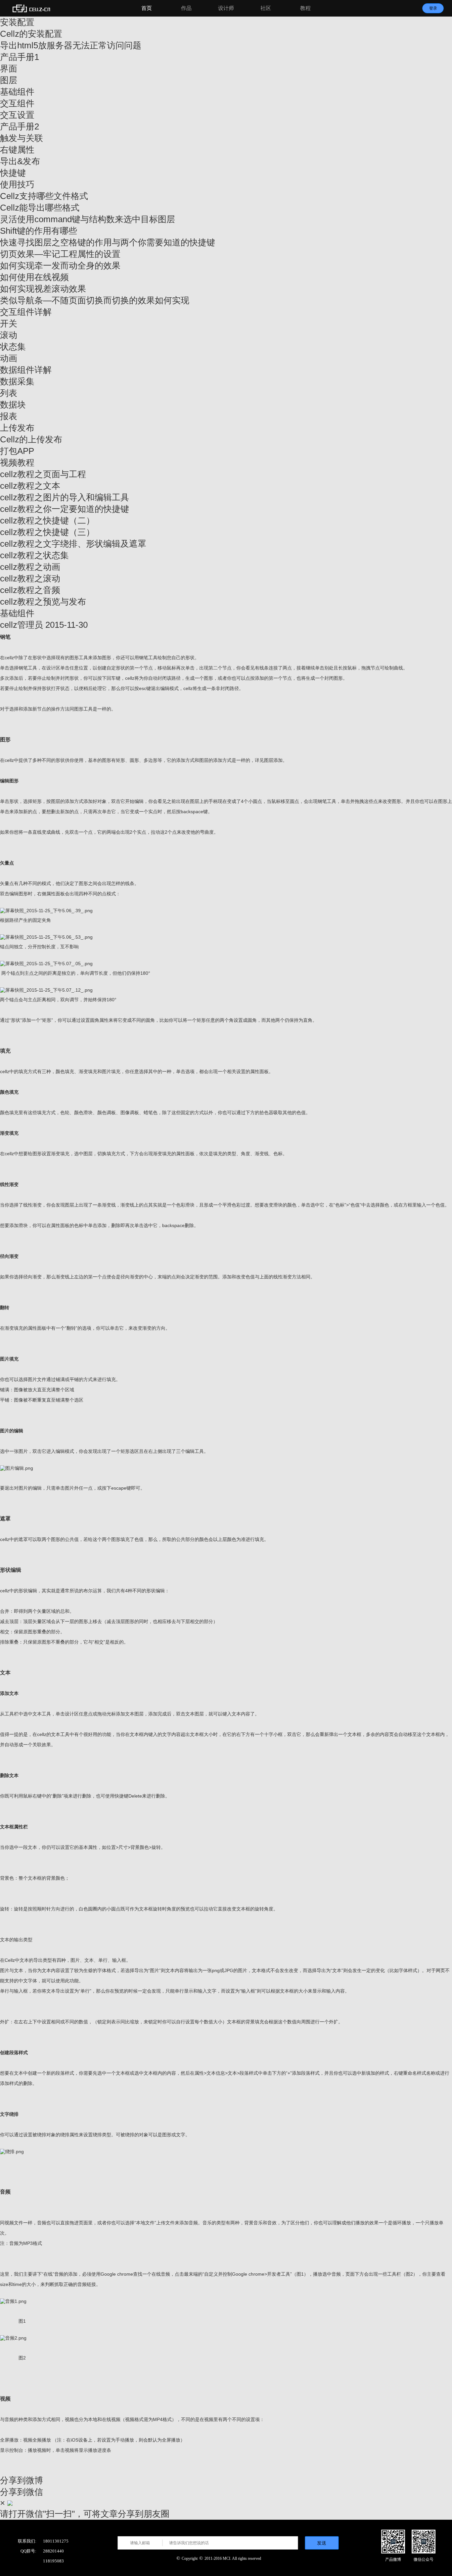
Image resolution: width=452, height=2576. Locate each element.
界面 (9, 69)
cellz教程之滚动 (30, 578)
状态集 (13, 347)
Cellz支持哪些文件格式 (44, 196)
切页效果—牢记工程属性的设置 (60, 254)
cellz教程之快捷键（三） (47, 532)
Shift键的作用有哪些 (39, 231)
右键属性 (17, 150)
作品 (186, 8)
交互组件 (17, 103)
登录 (433, 8)
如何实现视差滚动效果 (43, 289)
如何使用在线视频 (34, 277)
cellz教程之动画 (30, 567)
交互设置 (17, 115)
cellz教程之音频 (30, 590)
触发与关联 (22, 138)
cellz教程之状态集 (34, 555)
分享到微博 (22, 2480)
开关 (9, 323)
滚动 (9, 335)
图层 (9, 80)
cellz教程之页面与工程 (43, 474)
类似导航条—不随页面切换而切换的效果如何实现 (95, 300)
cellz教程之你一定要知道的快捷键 (65, 509)
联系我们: (27, 2541)
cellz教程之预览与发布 (43, 602)
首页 (147, 8)
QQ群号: (28, 2551)
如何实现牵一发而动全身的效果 (60, 266)
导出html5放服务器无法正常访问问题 (71, 45)
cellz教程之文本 (30, 486)
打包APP (17, 451)
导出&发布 (20, 161)
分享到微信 (22, 2492)
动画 (9, 358)
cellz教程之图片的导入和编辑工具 (65, 497)
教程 (305, 8)
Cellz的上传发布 (31, 439)
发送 (322, 2543)
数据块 (13, 405)
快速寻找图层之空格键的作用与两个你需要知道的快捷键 (108, 242)
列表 (9, 393)
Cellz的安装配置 (31, 34)
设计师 (226, 8)
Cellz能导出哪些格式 (40, 208)
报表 (9, 416)
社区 (266, 8)
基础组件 (17, 92)
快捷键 (13, 173)
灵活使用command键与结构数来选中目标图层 (88, 219)
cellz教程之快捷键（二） (47, 520)
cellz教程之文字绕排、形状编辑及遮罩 (73, 544)
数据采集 (17, 381)
